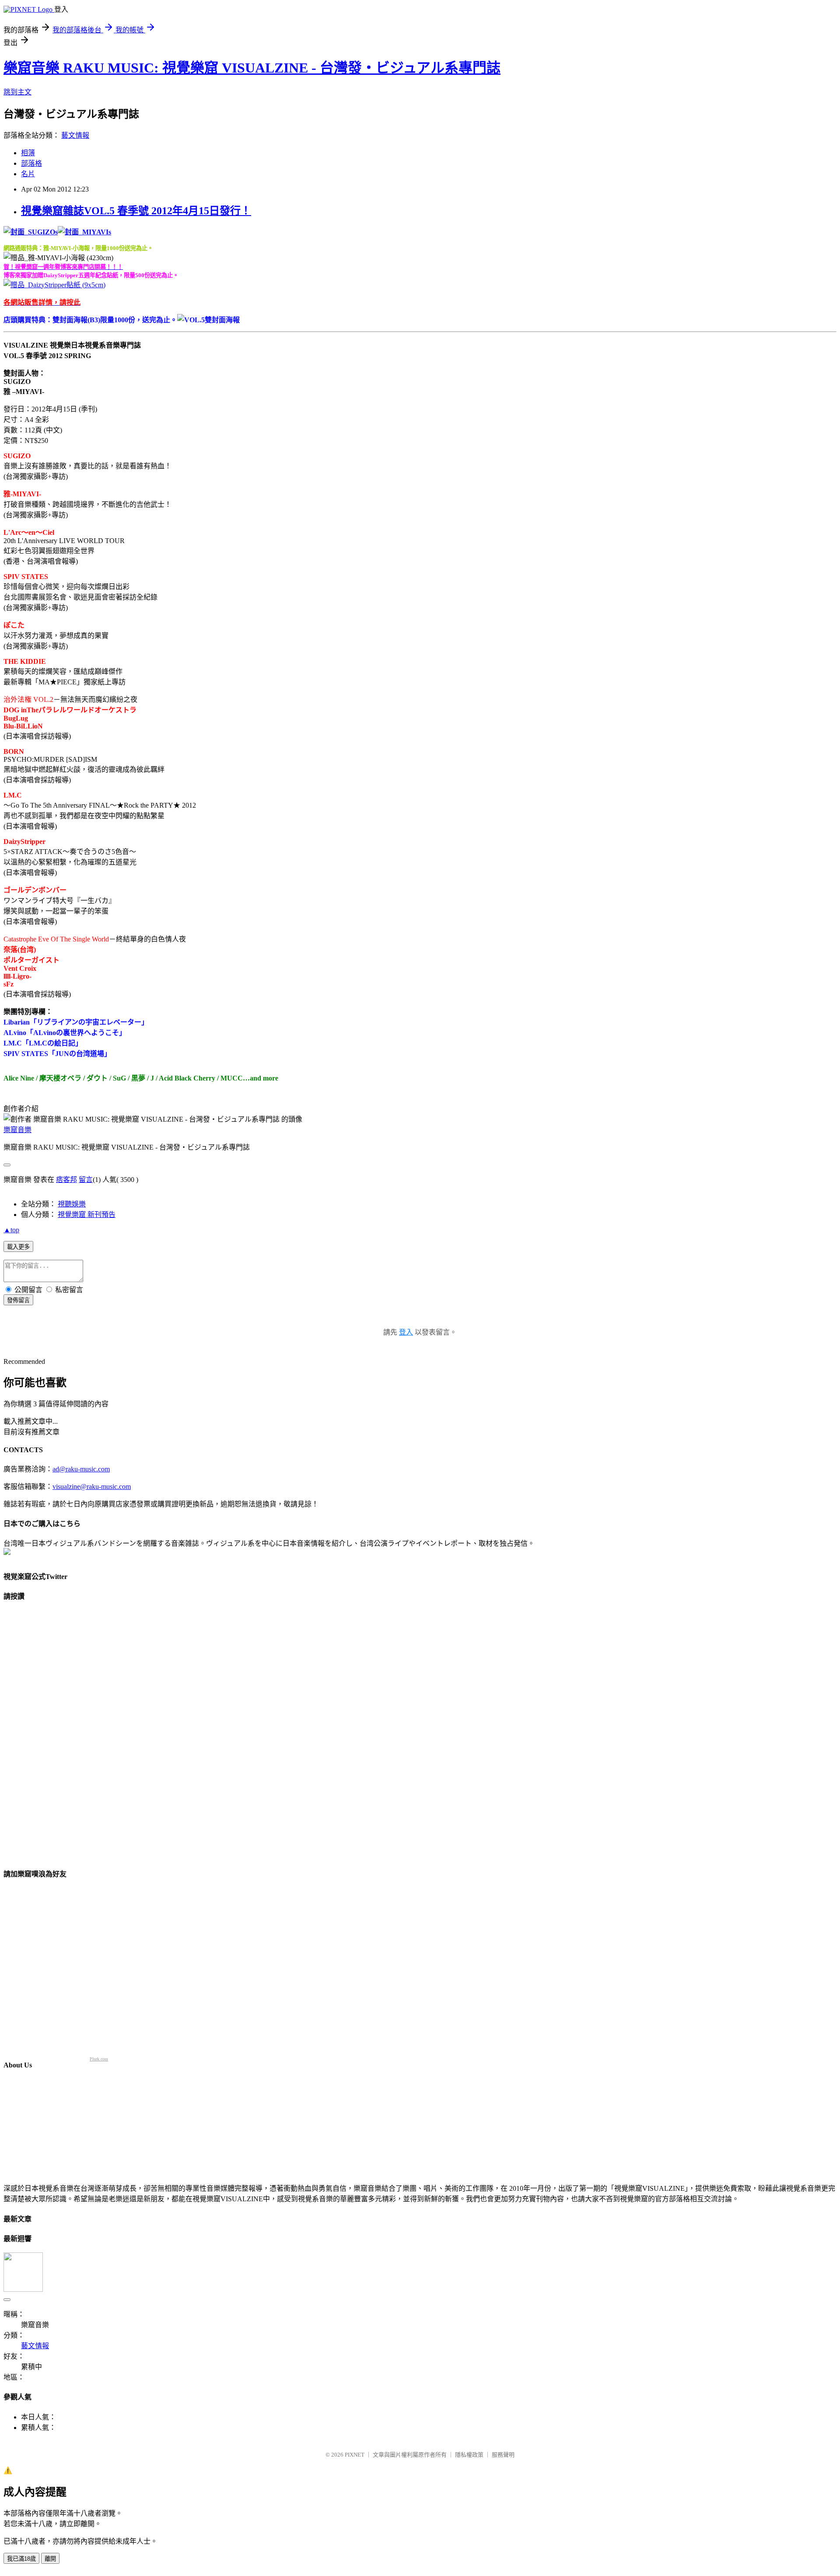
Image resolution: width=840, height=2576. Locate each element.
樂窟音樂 (17, 1130)
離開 (50, 2559)
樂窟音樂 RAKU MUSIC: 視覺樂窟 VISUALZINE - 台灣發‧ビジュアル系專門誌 (252, 68)
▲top (11, 1230)
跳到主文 (17, 92)
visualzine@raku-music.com (92, 1487)
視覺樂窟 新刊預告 (87, 1215)
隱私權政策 (469, 2455)
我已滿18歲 (21, 2559)
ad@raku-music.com (81, 1469)
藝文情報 (75, 135)
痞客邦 (66, 1180)
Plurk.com (99, 2059)
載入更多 (18, 1247)
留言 (86, 1180)
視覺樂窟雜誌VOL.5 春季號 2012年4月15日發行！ (136, 211)
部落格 (31, 163)
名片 (28, 174)
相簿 (28, 153)
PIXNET (355, 2455)
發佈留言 (18, 1300)
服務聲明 (503, 2455)
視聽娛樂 (72, 1204)
